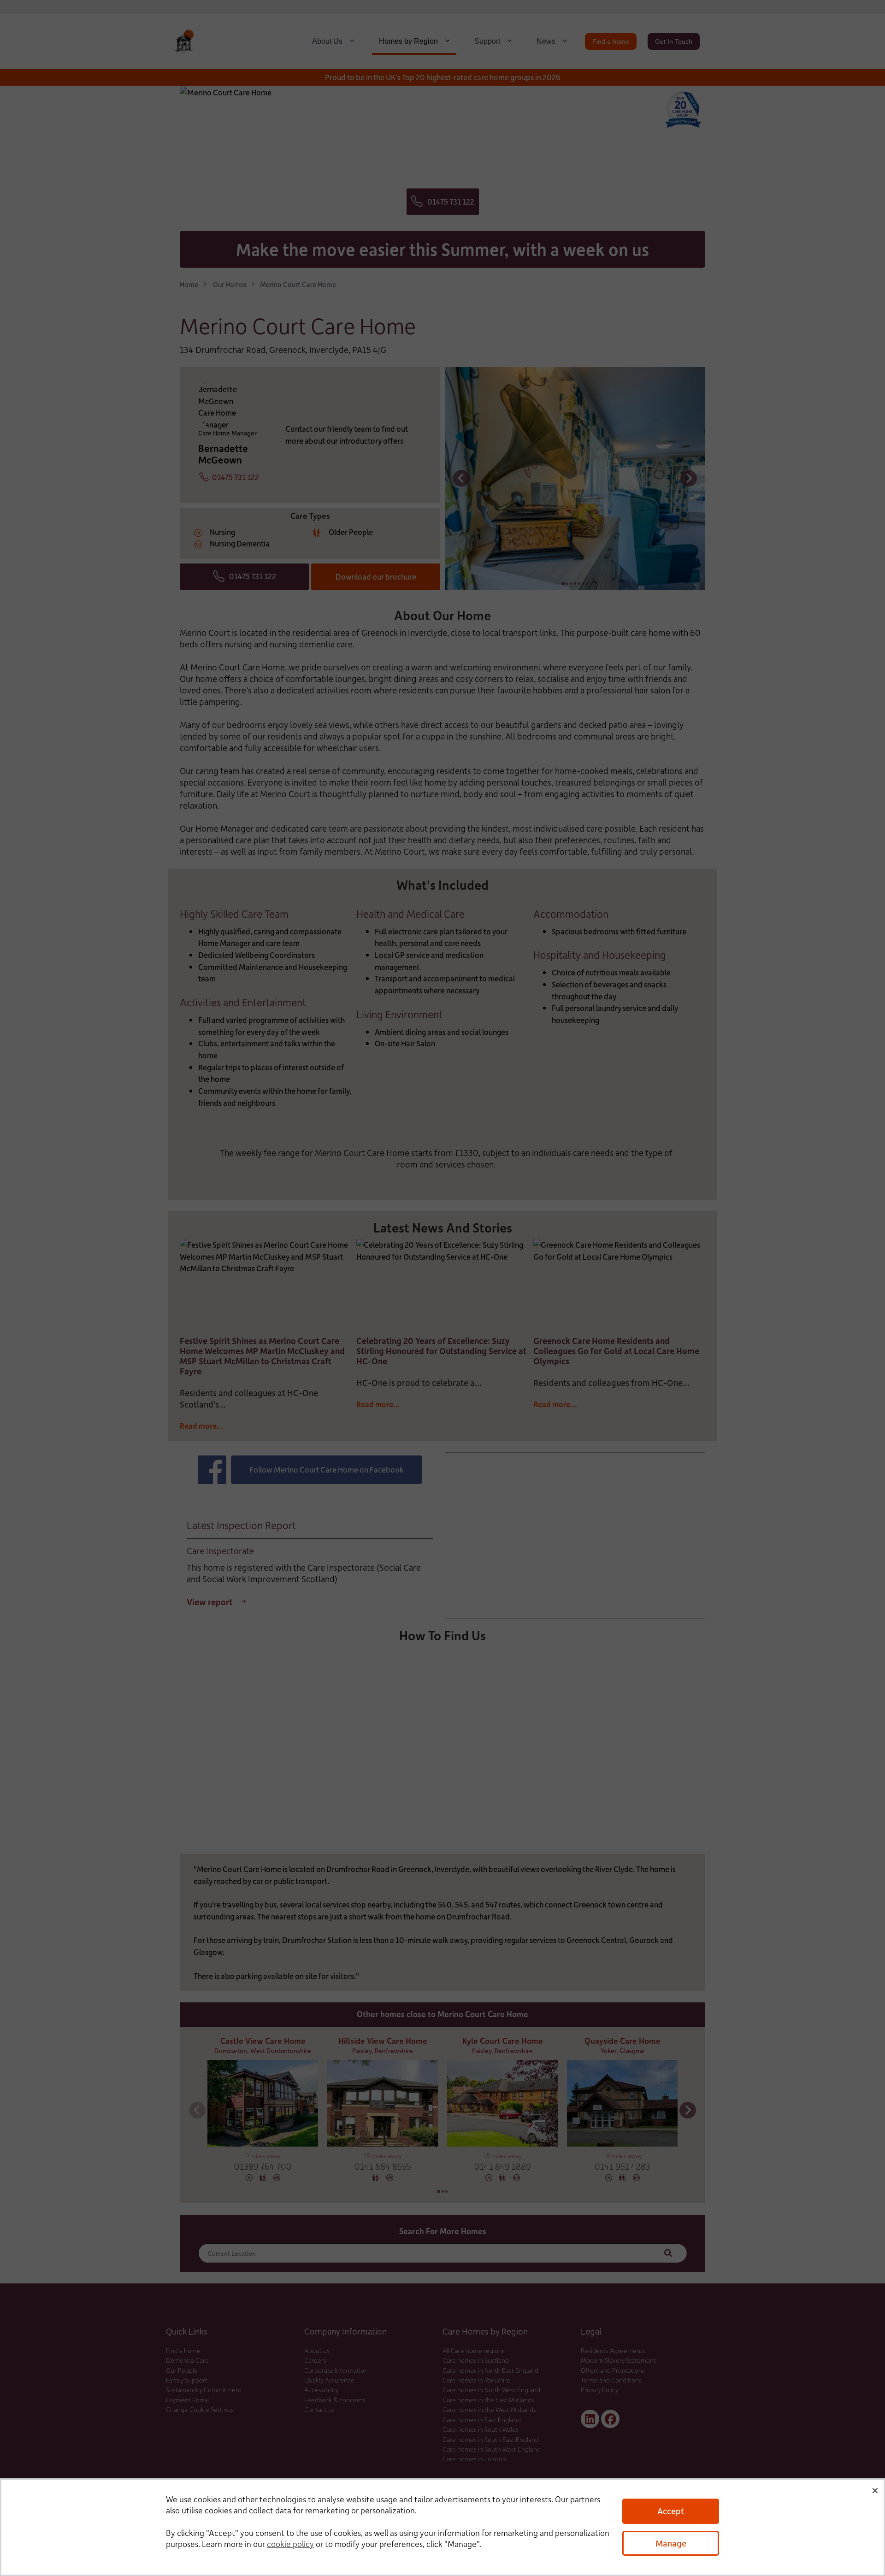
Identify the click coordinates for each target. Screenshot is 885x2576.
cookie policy (290, 2544)
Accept (671, 2511)
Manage (671, 2543)
